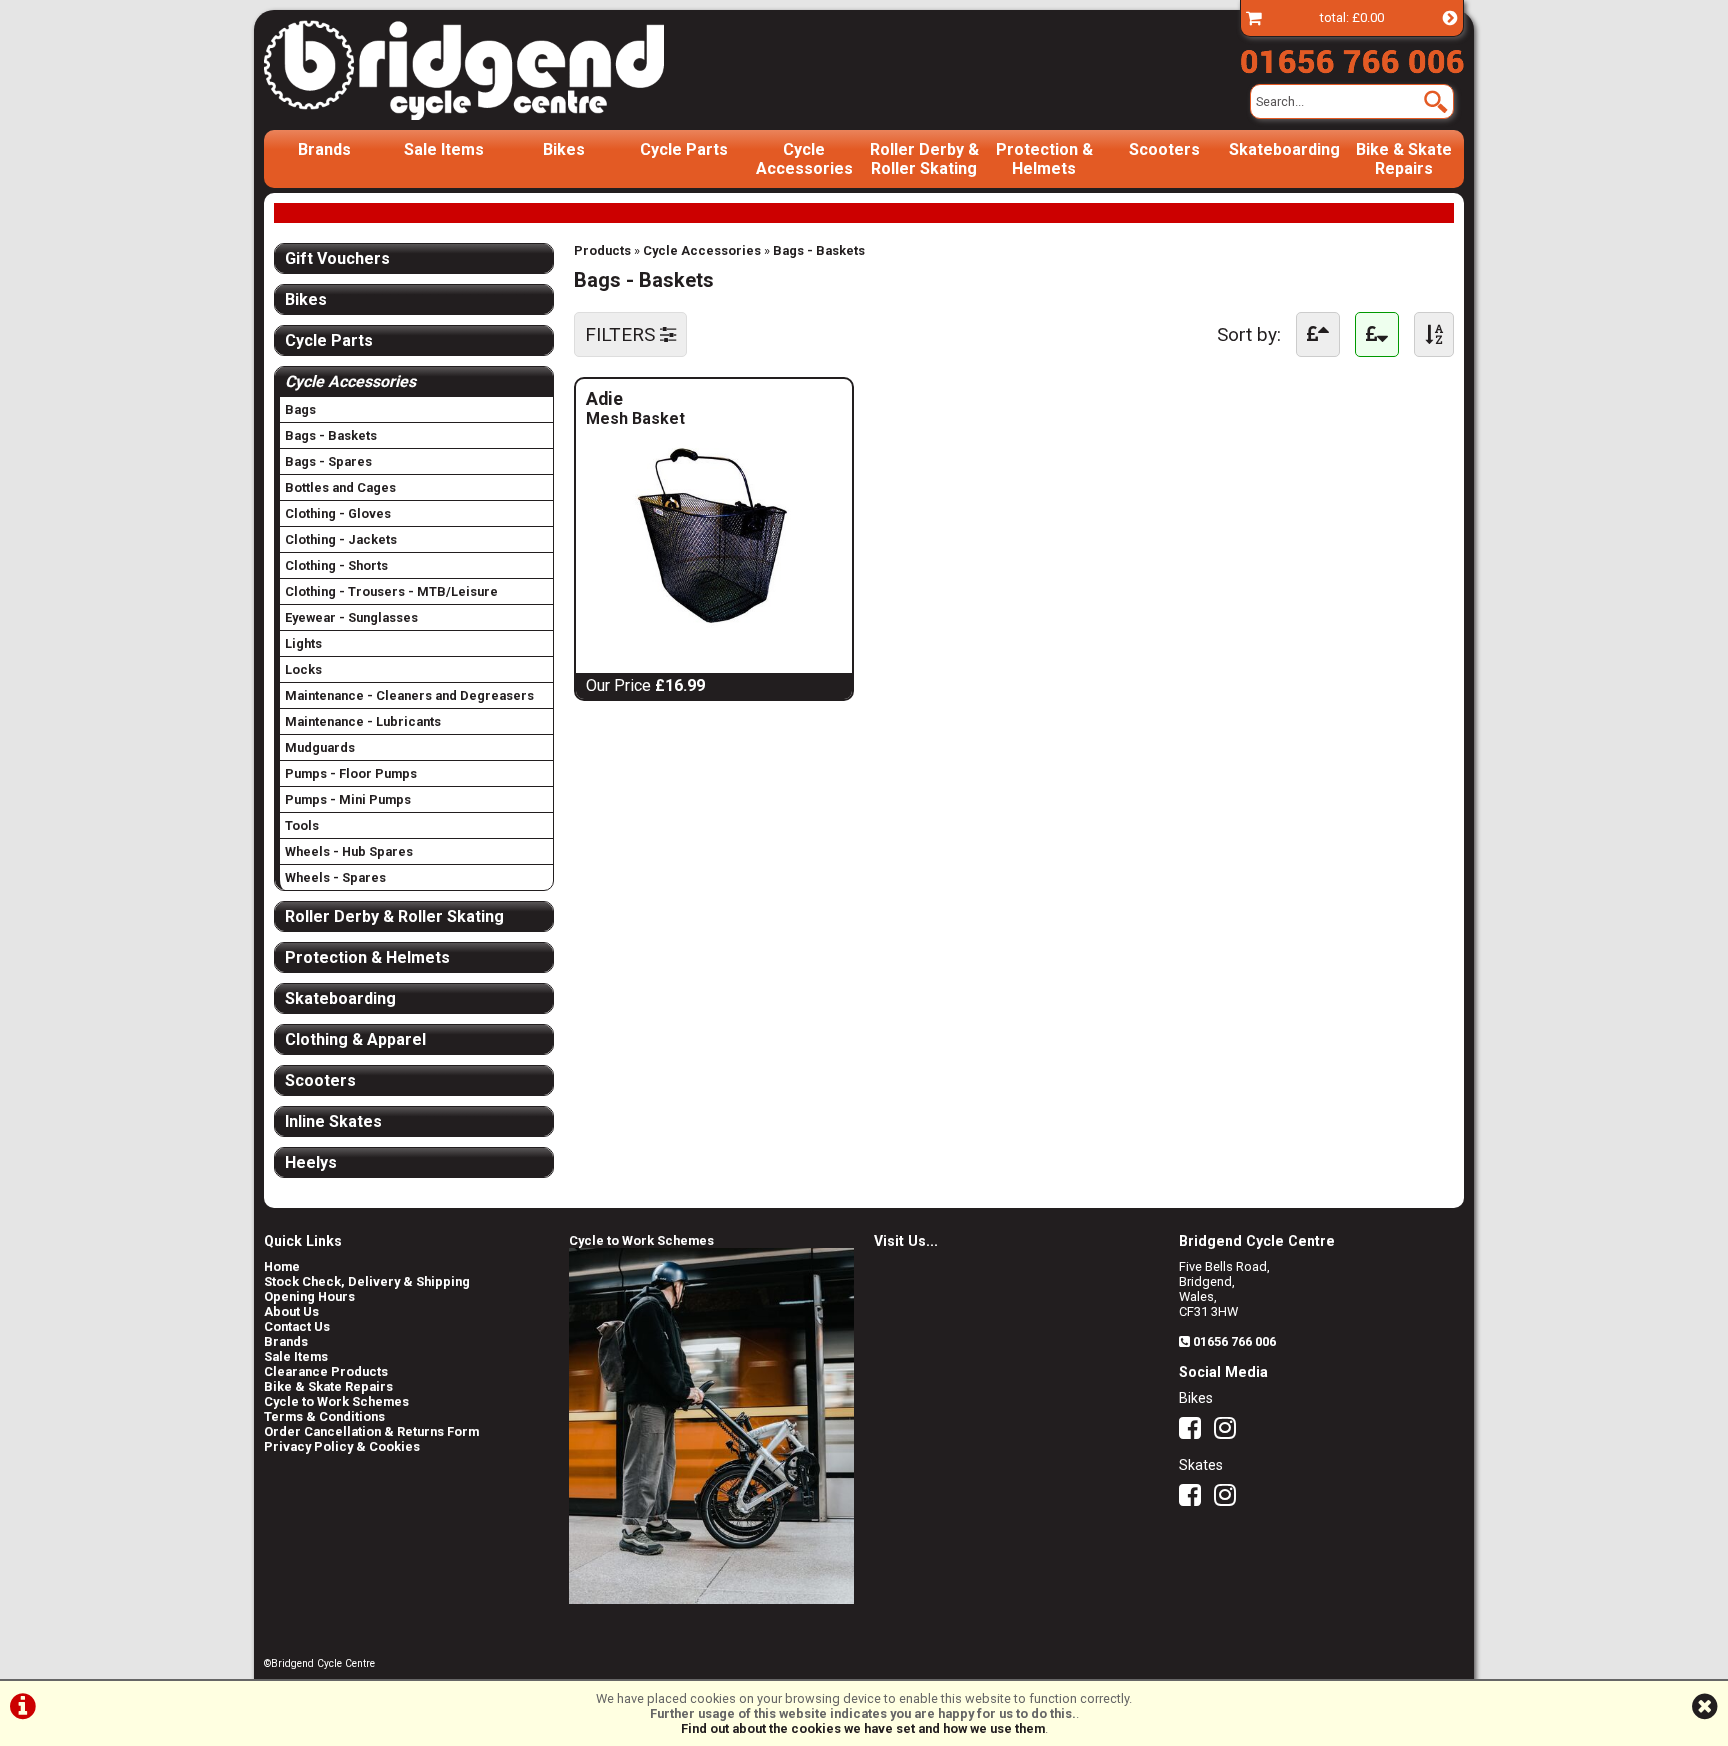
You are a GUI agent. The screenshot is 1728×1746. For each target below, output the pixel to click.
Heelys (311, 1162)
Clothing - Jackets (341, 539)
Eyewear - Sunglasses (351, 617)
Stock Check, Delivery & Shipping (367, 1281)
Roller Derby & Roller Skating (924, 159)
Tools (302, 825)
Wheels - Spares (335, 877)
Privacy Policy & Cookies (342, 1446)
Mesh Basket (635, 418)
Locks (303, 669)
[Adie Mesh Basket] (714, 624)
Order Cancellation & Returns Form (371, 1431)
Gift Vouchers (337, 258)
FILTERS (622, 334)
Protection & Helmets (1044, 159)
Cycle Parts (684, 149)
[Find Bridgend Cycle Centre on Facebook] (1195, 1432)
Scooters (1164, 149)
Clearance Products (326, 1371)
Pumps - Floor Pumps (351, 773)
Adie (656, 399)
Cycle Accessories (804, 159)
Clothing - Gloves (338, 513)
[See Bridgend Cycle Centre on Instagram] (1230, 1432)
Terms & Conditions (324, 1416)
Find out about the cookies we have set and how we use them (863, 1728)
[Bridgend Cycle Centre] (498, 70)
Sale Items (444, 149)
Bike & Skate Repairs (1404, 159)
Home (282, 1266)
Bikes (564, 149)
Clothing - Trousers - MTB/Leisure (391, 591)
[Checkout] (1254, 17)
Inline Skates (333, 1121)
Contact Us (297, 1326)
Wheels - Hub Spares (349, 851)
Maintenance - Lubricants (363, 721)
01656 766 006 (1234, 1341)
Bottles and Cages (340, 487)
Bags (300, 409)
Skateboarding (1284, 149)
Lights (303, 643)
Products (602, 250)
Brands (324, 149)
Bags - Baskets (819, 250)
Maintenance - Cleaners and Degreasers (409, 695)
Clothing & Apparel (355, 1039)
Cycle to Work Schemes (336, 1401)
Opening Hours (309, 1296)
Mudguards (320, 747)
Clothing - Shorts (336, 565)
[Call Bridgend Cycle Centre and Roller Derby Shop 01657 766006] (1352, 57)
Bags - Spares (328, 461)
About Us (291, 1311)
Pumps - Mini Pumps (348, 799)
